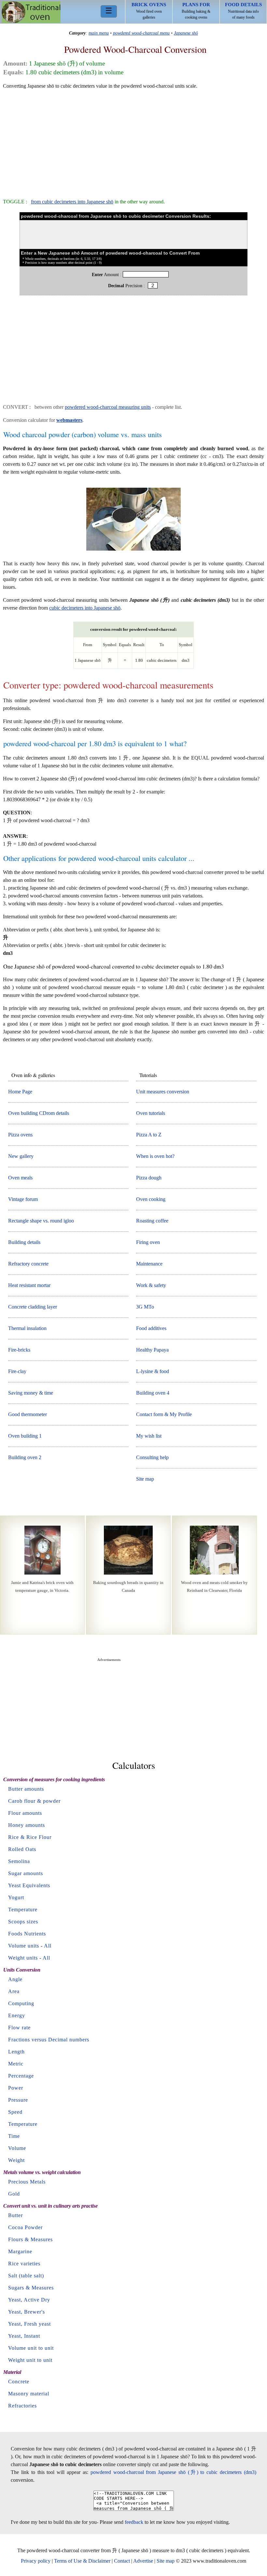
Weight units (23, 1958)
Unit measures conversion (163, 1092)
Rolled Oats (22, 1849)
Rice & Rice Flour (30, 1837)
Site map (145, 1479)
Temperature (23, 1910)
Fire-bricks (19, 1350)
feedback (134, 2522)
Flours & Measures (30, 2239)
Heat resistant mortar (29, 1285)
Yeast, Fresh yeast (29, 2324)
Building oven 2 (25, 1457)
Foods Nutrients (27, 1934)
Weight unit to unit (30, 2360)
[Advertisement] (133, 141)
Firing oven (148, 1242)
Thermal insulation (27, 1328)
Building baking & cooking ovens (196, 11)
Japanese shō (186, 33)
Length (16, 2052)
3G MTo (145, 1307)
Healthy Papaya (152, 1350)
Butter (15, 2215)
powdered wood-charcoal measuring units (108, 407)
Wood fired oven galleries (149, 11)
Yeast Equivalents (29, 1885)
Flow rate (19, 2028)
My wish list (149, 1436)
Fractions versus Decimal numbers (49, 2040)
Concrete (19, 2382)
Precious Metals (27, 2182)
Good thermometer (28, 1414)
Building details (24, 1242)
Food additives (151, 1328)
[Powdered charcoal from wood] (133, 550)
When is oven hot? (155, 1156)
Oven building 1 (25, 1436)
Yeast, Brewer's (27, 2312)
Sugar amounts (26, 1873)
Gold (14, 2194)
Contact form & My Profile (164, 1414)
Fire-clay (17, 1371)
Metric (16, 2064)
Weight (16, 2160)
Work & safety (151, 1285)
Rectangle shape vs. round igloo (41, 1221)
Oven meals (20, 1178)
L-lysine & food (153, 1371)
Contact (122, 2561)
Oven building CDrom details (39, 1113)
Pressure (18, 2100)
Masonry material (29, 2394)
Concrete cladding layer (33, 1307)
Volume (17, 2148)
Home (31, 12)
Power (16, 2088)
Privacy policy (36, 2561)
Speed (15, 2112)
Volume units (24, 1946)
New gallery (21, 1156)
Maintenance (149, 1264)
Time (14, 2136)
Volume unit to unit (31, 2348)
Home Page (20, 1092)
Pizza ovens (20, 1135)
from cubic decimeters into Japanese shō (72, 202)
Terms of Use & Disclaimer (82, 2561)
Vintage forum (23, 1199)
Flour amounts (25, 1813)
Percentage (21, 2076)
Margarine (20, 2251)
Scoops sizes (23, 1922)
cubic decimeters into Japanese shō (85, 608)
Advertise (143, 2561)
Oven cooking (151, 1199)
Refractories (22, 2406)
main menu (99, 33)
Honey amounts (27, 1825)
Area (14, 1991)
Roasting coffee (152, 1221)
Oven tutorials (151, 1113)
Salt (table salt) (26, 2276)
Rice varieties (24, 2264)
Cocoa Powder (25, 2227)
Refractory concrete (28, 1264)
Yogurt (16, 1897)
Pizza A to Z (149, 1135)
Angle (15, 1979)
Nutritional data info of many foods (243, 11)
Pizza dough (149, 1178)
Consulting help (152, 1457)
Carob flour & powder (34, 1801)
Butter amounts (26, 1789)
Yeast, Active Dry (29, 2300)
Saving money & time (31, 1393)
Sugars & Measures (31, 2288)
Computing (21, 2003)
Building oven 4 (153, 1393)
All (48, 1946)
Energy (17, 2015)
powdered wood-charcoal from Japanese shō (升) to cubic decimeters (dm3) (173, 2472)
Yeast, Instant (24, 2336)
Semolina (19, 1861)
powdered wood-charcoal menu (141, 33)
